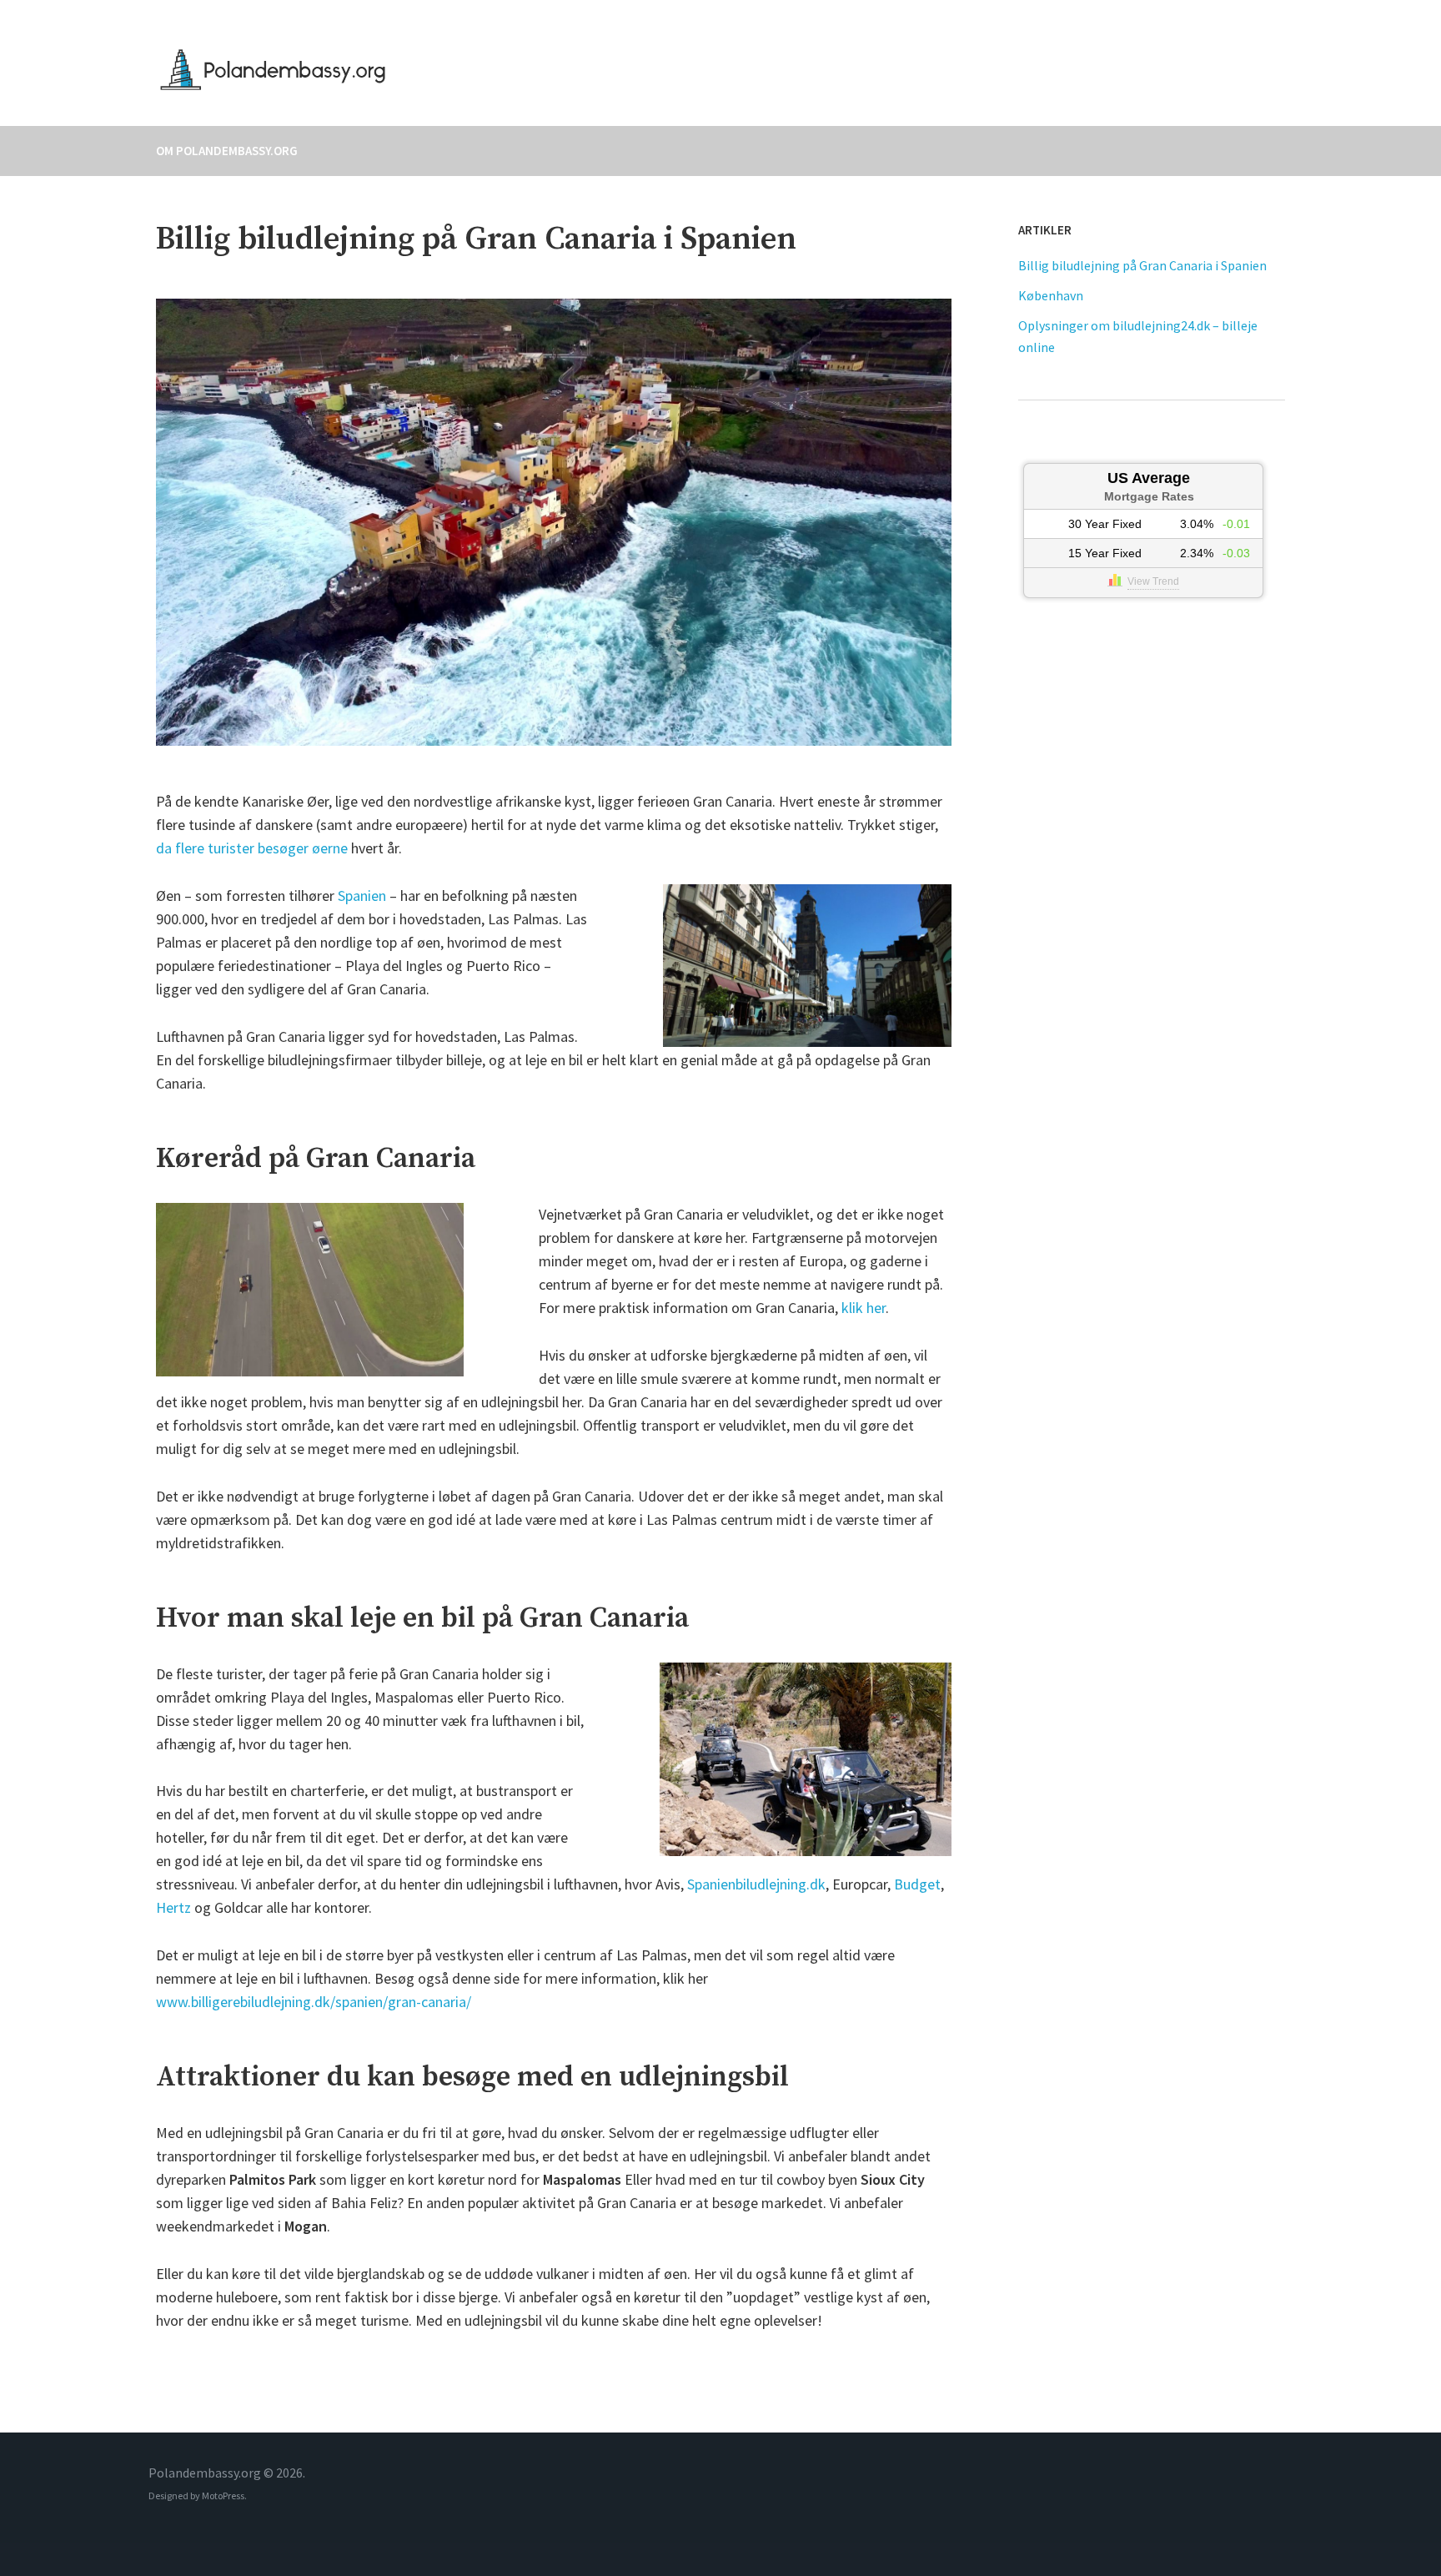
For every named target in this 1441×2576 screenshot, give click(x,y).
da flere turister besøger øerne (252, 848)
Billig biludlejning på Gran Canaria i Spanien (1142, 265)
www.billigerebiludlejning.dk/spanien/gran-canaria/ (314, 2002)
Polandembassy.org (560, 69)
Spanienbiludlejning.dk (756, 1884)
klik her (864, 1308)
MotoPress (223, 2495)
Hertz (173, 1907)
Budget (917, 1884)
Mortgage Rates (1149, 496)
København (1051, 295)
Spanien (362, 896)
